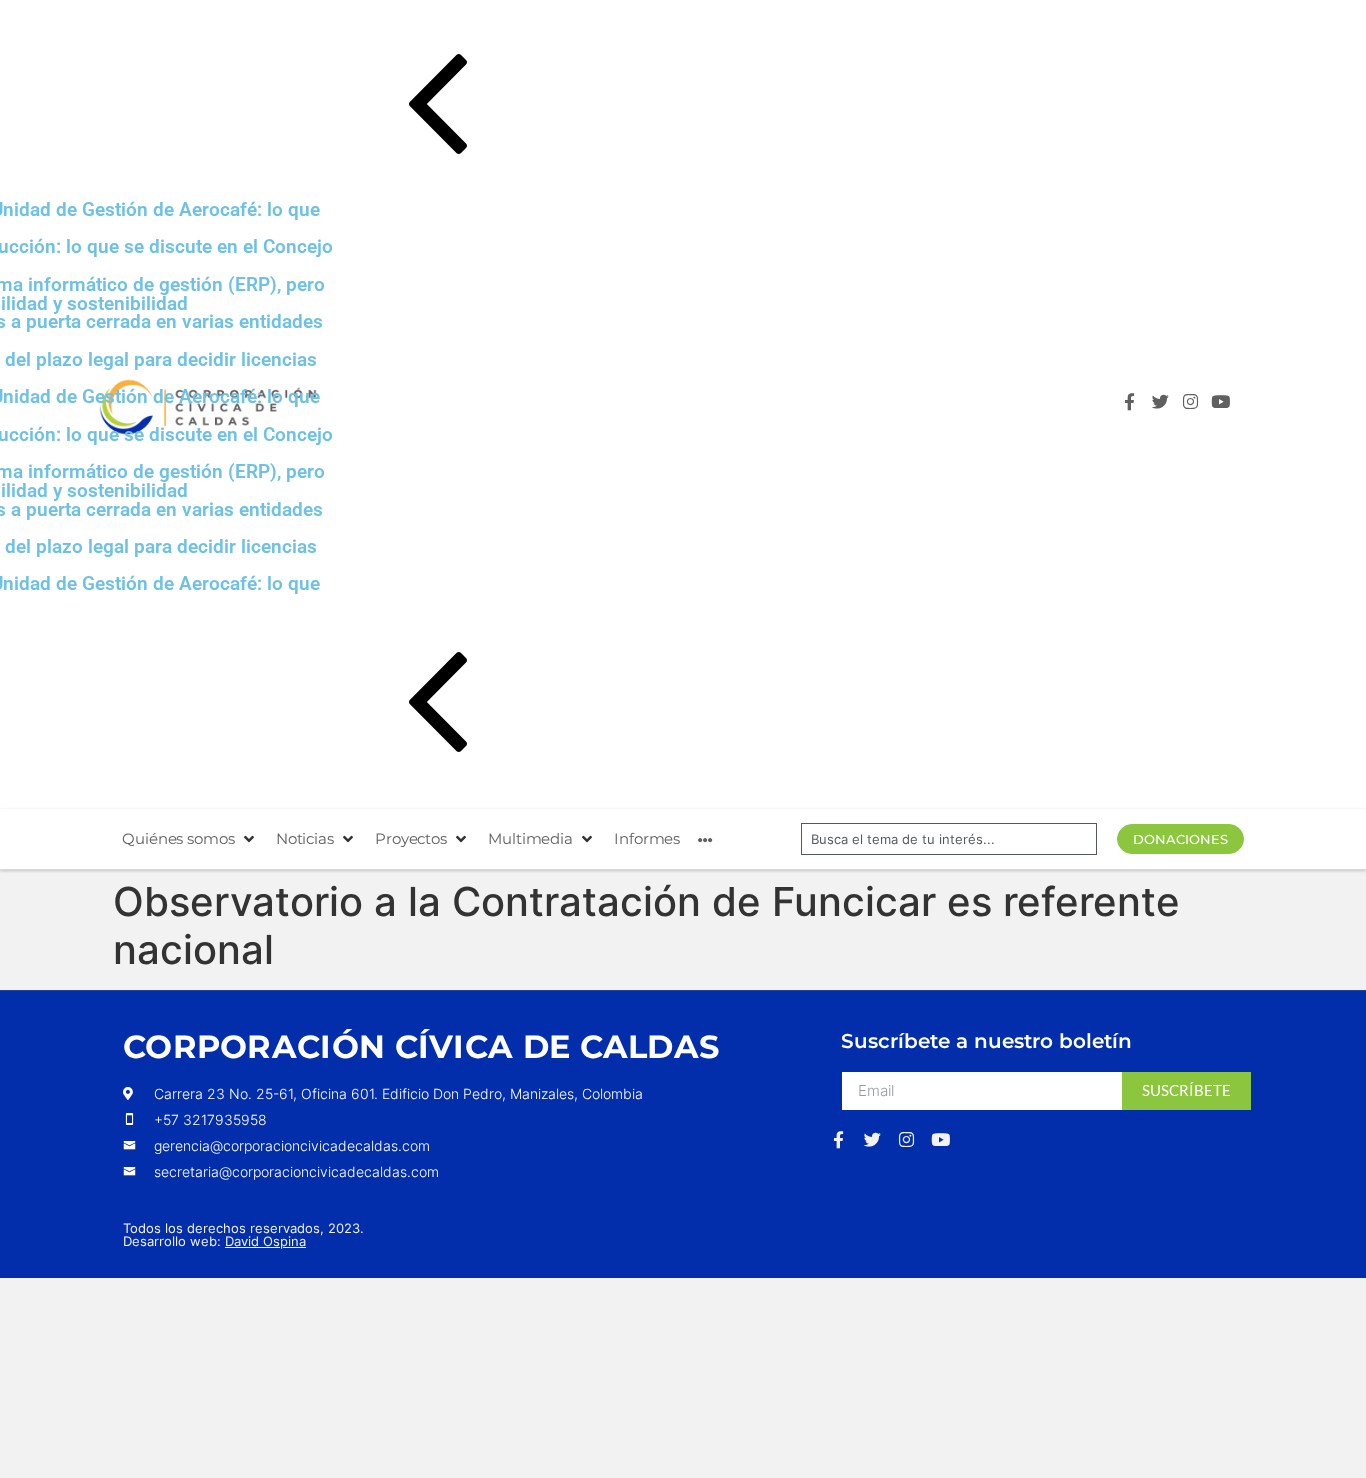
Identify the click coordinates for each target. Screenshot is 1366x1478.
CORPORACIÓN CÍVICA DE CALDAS (421, 1046)
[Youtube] (1225, 406)
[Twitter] (1165, 406)
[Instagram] (1195, 406)
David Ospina (265, 1241)
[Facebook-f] (1134, 406)
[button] (701, 108)
